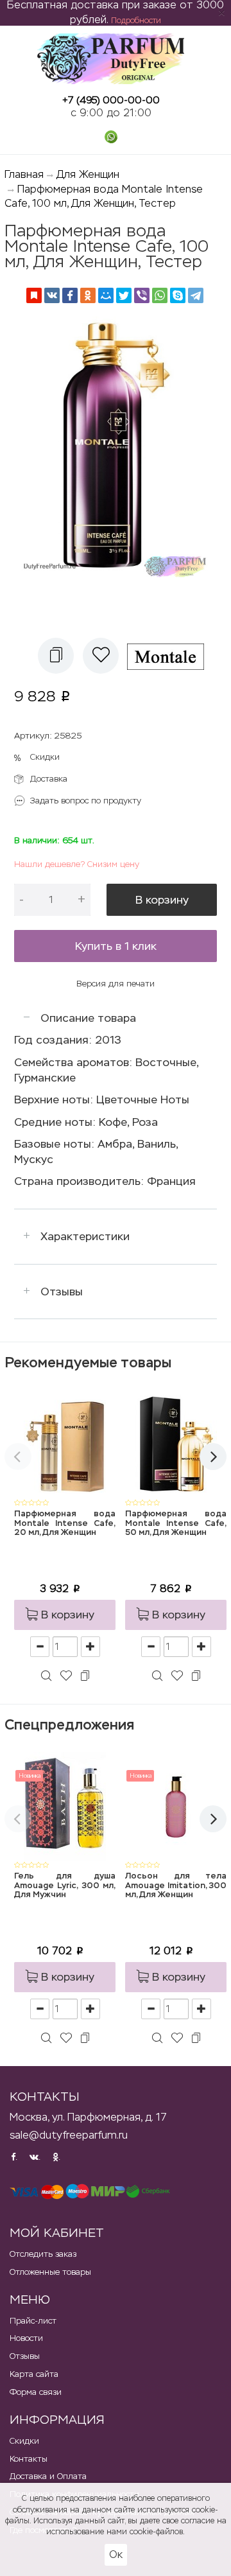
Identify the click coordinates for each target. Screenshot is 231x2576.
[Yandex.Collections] (34, 295)
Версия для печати (116, 984)
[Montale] (170, 656)
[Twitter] (124, 295)
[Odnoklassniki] (88, 295)
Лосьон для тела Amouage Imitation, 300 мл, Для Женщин (176, 1886)
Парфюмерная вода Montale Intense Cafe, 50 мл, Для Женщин (176, 1523)
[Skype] (178, 295)
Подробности (136, 21)
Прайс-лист (33, 2321)
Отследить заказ (43, 2254)
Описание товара (88, 1018)
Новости (26, 2338)
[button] (56, 656)
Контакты (29, 2459)
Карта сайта (34, 2374)
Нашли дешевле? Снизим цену (77, 864)
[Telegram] (196, 295)
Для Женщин (88, 174)
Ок (116, 2554)
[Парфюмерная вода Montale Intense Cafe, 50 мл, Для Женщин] (176, 1444)
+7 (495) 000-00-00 (111, 100)
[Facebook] (70, 295)
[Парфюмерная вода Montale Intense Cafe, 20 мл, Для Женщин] (65, 1444)
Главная (24, 174)
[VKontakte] (52, 295)
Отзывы (62, 1292)
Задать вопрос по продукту (86, 801)
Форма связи (36, 2392)
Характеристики (85, 1236)
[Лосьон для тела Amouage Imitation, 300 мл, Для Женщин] (176, 1806)
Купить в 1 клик (116, 946)
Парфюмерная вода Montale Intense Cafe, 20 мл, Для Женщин (65, 1523)
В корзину (162, 900)
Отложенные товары (50, 2272)
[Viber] (142, 295)
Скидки (45, 757)
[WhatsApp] (160, 295)
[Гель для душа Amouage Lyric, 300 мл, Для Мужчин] (65, 1806)
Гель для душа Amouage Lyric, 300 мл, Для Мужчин (65, 1886)
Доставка (49, 779)
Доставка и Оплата (48, 2476)
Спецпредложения (69, 1725)
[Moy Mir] (106, 295)
